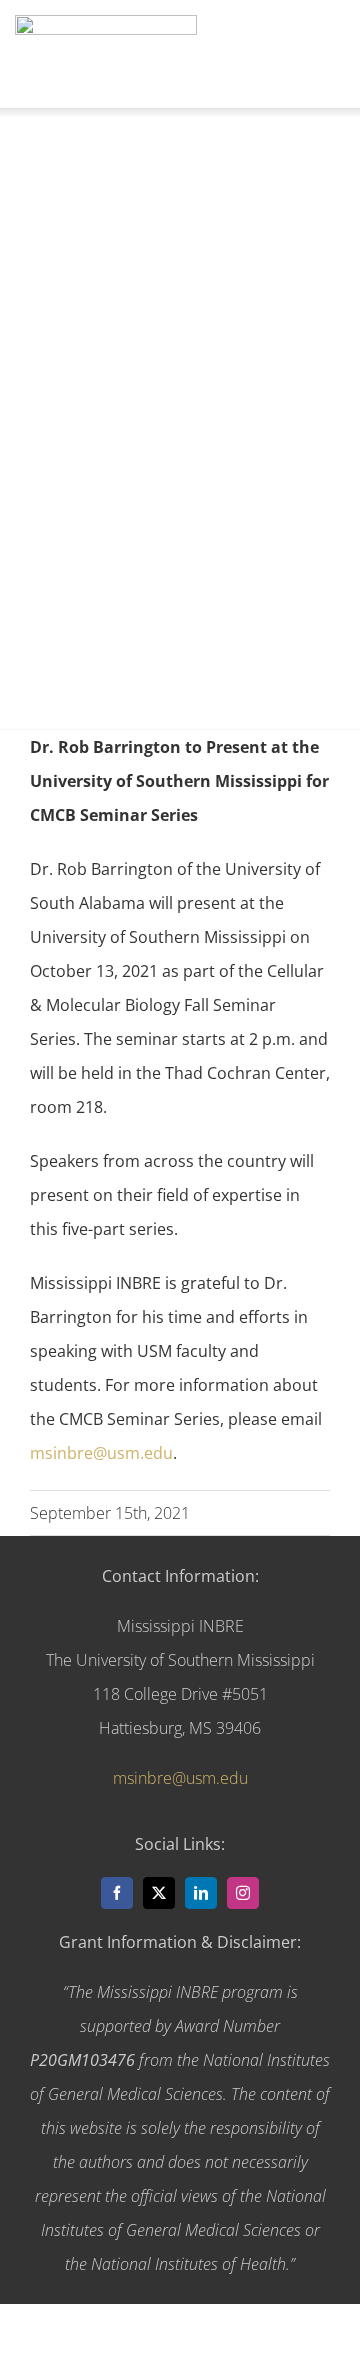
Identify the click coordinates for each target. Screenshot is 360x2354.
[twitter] (159, 1893)
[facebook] (117, 1893)
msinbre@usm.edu (101, 1453)
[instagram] (243, 1893)
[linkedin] (201, 1893)
